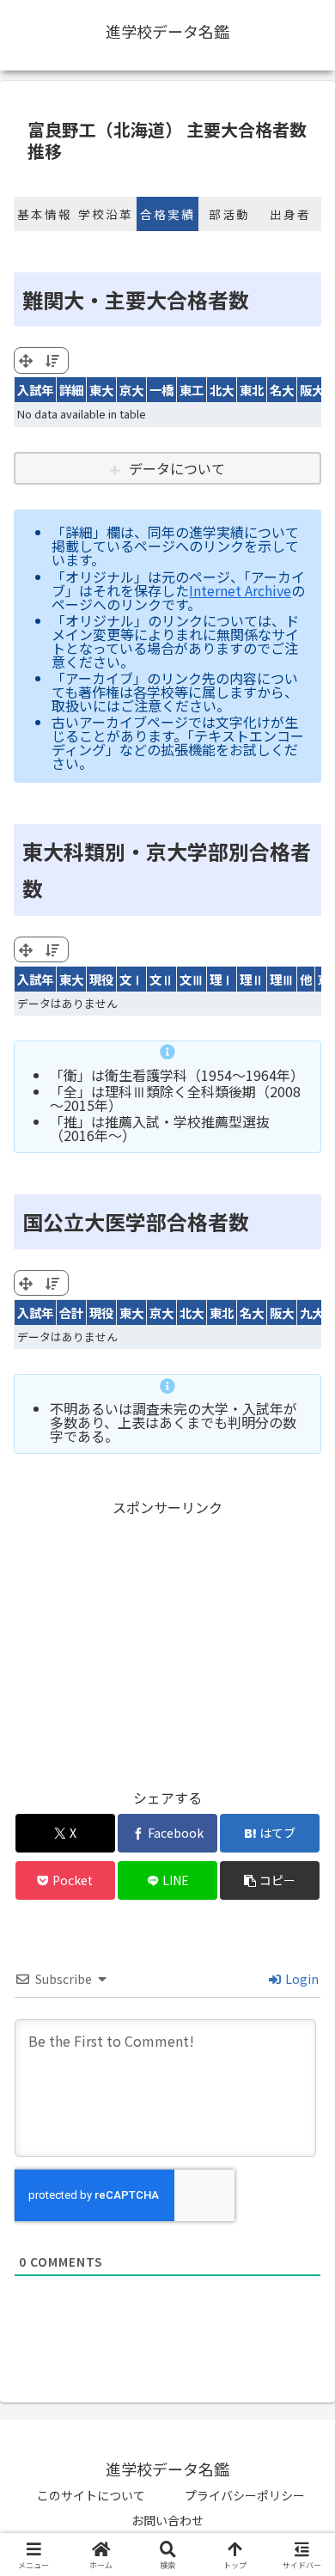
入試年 (35, 390)
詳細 (71, 390)
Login (301, 1979)
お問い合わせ (167, 2520)
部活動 (229, 214)
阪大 (312, 390)
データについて (177, 468)
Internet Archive (240, 590)
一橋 (161, 390)
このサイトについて (91, 2495)
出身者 (290, 214)
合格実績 (167, 214)
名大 (282, 390)
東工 (192, 390)
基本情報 (45, 214)
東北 (252, 390)
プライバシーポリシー (245, 2495)
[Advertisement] (167, 1640)
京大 (131, 390)
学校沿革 (106, 214)
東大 (101, 390)
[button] (270, 1880)
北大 (222, 390)
